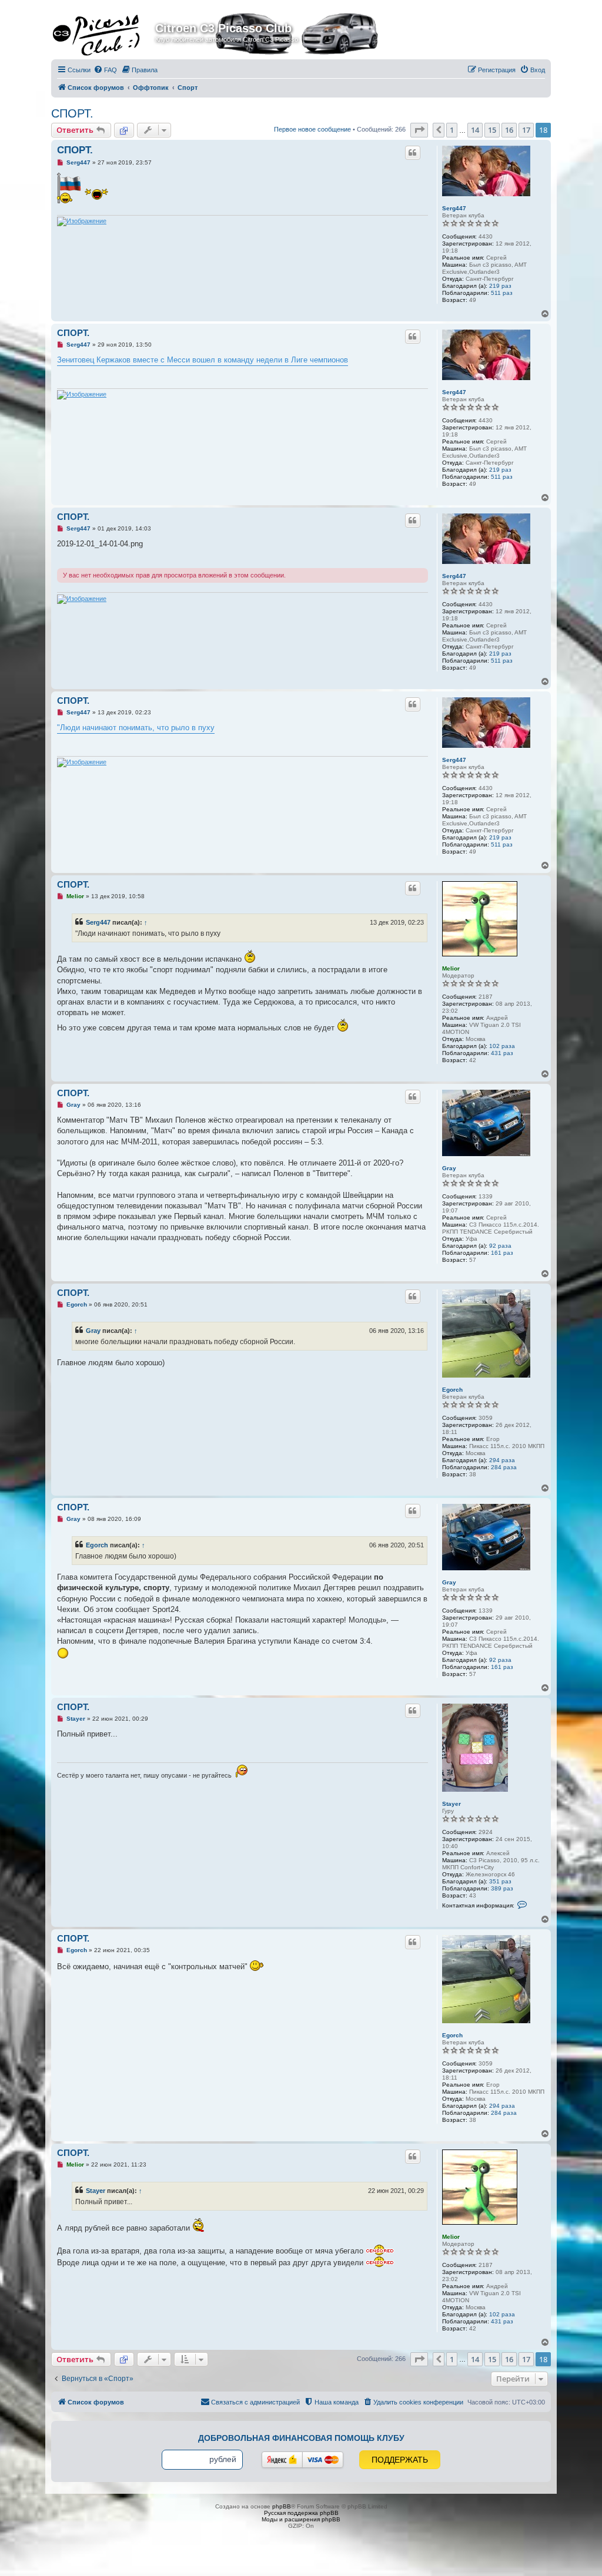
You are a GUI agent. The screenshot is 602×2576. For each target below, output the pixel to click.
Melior (451, 968)
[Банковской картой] (323, 2460)
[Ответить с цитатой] (413, 153)
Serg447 (454, 208)
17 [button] (526, 130)
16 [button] (509, 130)
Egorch (452, 1390)
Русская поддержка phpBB (301, 2513)
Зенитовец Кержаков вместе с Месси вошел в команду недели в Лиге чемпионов (203, 360)
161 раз (502, 1253)
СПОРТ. (72, 113)
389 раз (502, 1888)
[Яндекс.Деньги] (282, 2460)
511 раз (502, 293)
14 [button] (475, 130)
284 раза (504, 1467)
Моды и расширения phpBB (301, 2519)
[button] (419, 130)
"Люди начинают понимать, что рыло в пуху (136, 728)
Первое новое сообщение (312, 129)
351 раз (500, 1881)
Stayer (451, 1804)
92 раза (500, 1246)
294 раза (502, 1460)
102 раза (502, 1046)
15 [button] (492, 130)
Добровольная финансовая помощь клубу (301, 2438)
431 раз (502, 1053)
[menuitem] (105, 70)
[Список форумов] (105, 32)
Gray (449, 1168)
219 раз (500, 286)
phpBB (282, 2506)
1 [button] (452, 130)
